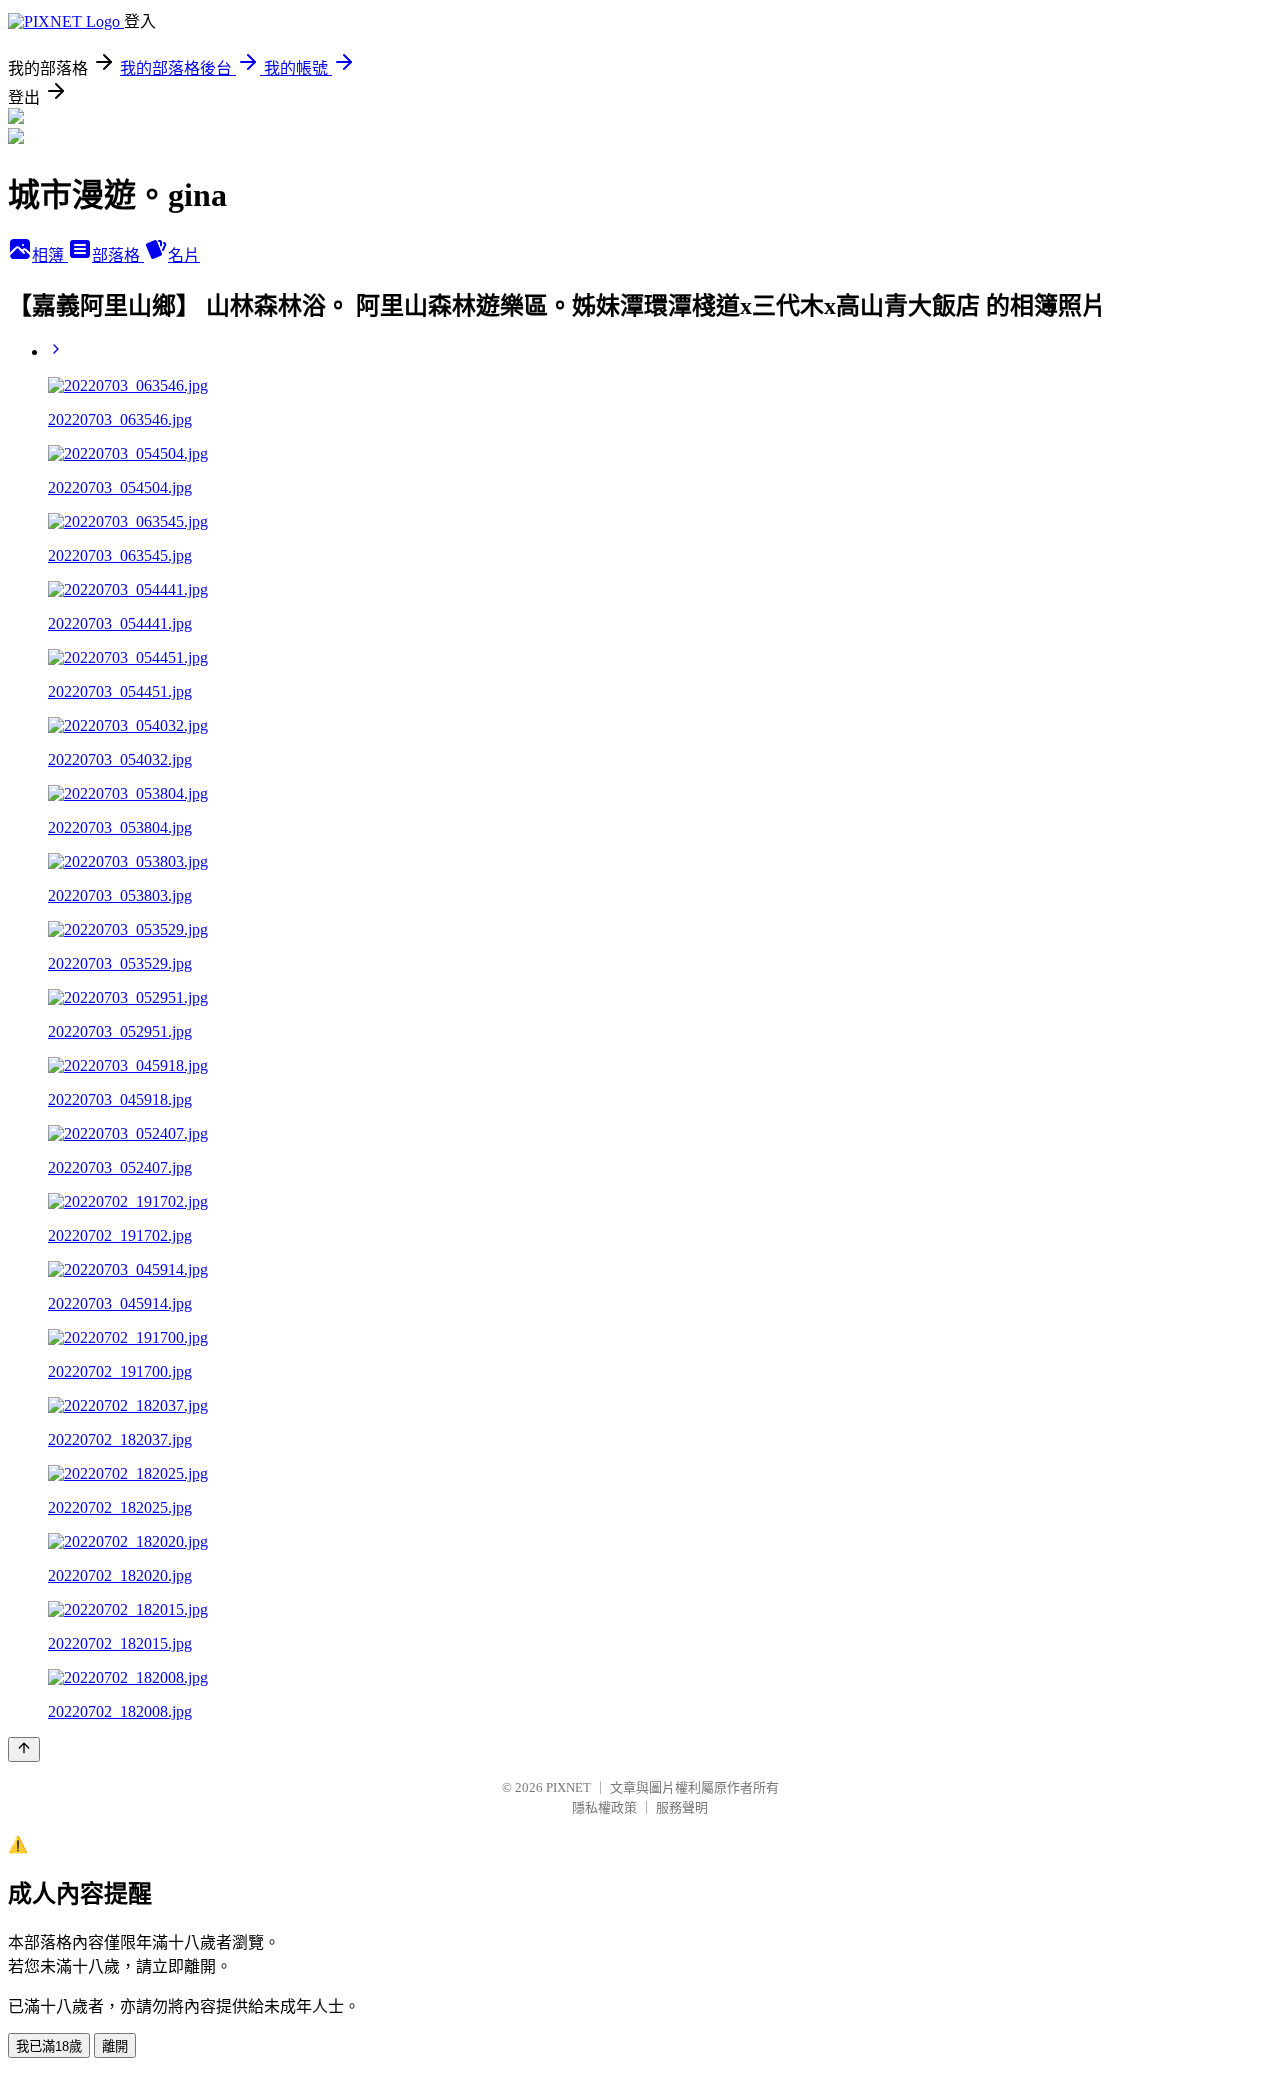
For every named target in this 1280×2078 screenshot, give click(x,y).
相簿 (50, 255)
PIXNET (568, 1787)
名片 (184, 255)
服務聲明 (682, 1807)
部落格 (118, 255)
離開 (115, 2046)
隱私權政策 (604, 1807)
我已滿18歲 (49, 2046)
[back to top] (24, 1749)
